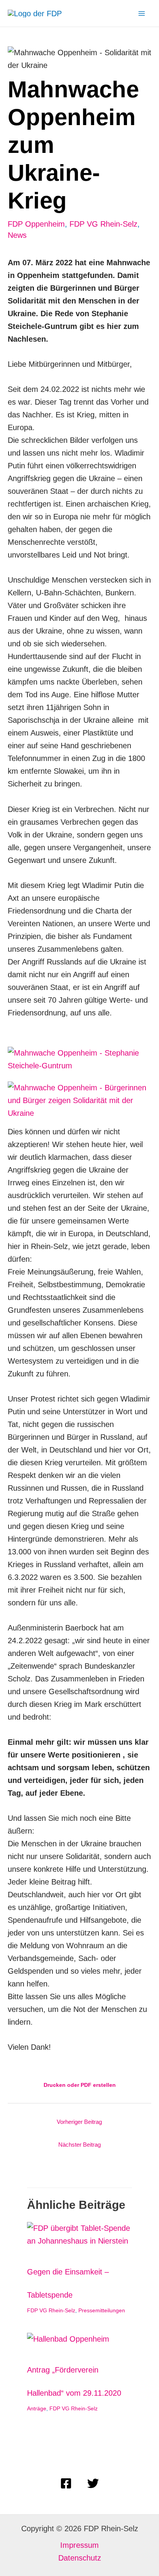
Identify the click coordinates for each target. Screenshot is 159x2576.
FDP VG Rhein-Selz (103, 224)
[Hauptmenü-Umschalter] (142, 14)
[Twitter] (93, 2483)
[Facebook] (66, 2483)
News (17, 235)
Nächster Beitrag (79, 2145)
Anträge (37, 2408)
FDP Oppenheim (36, 224)
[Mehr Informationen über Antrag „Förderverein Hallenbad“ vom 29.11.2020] (68, 2338)
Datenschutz (80, 2558)
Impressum (79, 2545)
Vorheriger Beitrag (79, 2122)
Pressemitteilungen (102, 2310)
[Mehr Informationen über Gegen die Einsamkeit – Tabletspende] (79, 2234)
